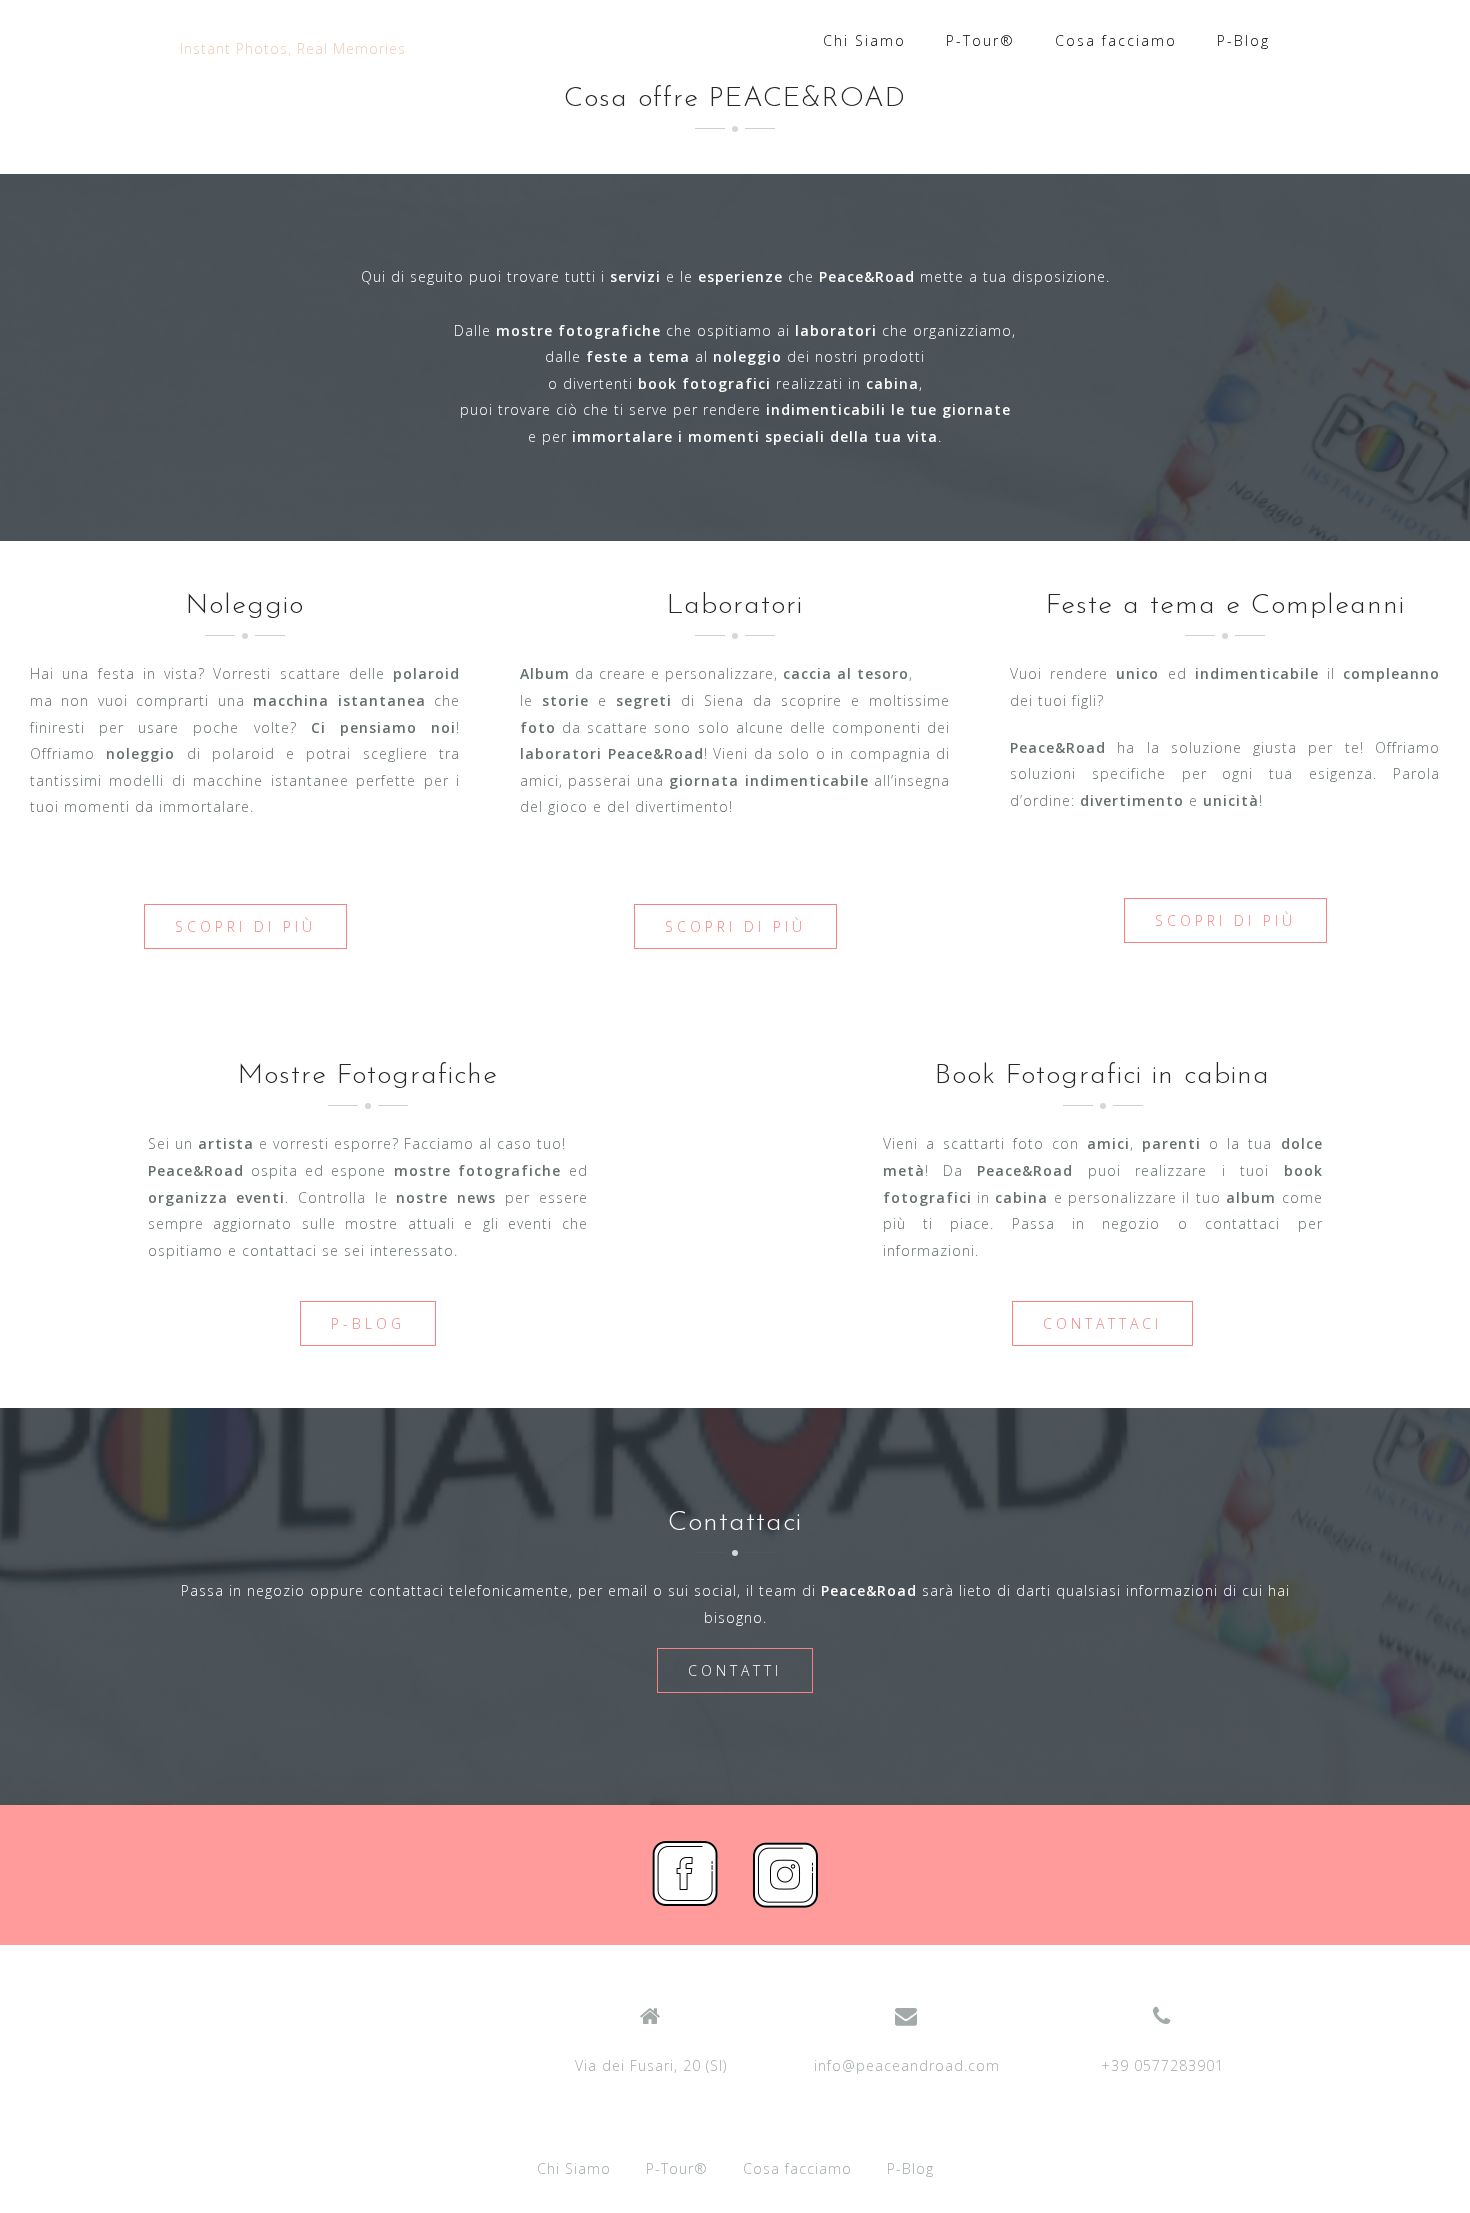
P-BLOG (368, 1323)
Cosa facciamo (1116, 40)
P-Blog (1243, 40)
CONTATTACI (1102, 1323)
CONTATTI (735, 1670)
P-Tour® (980, 40)
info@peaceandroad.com (907, 2065)
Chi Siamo (864, 40)
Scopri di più (245, 926)
